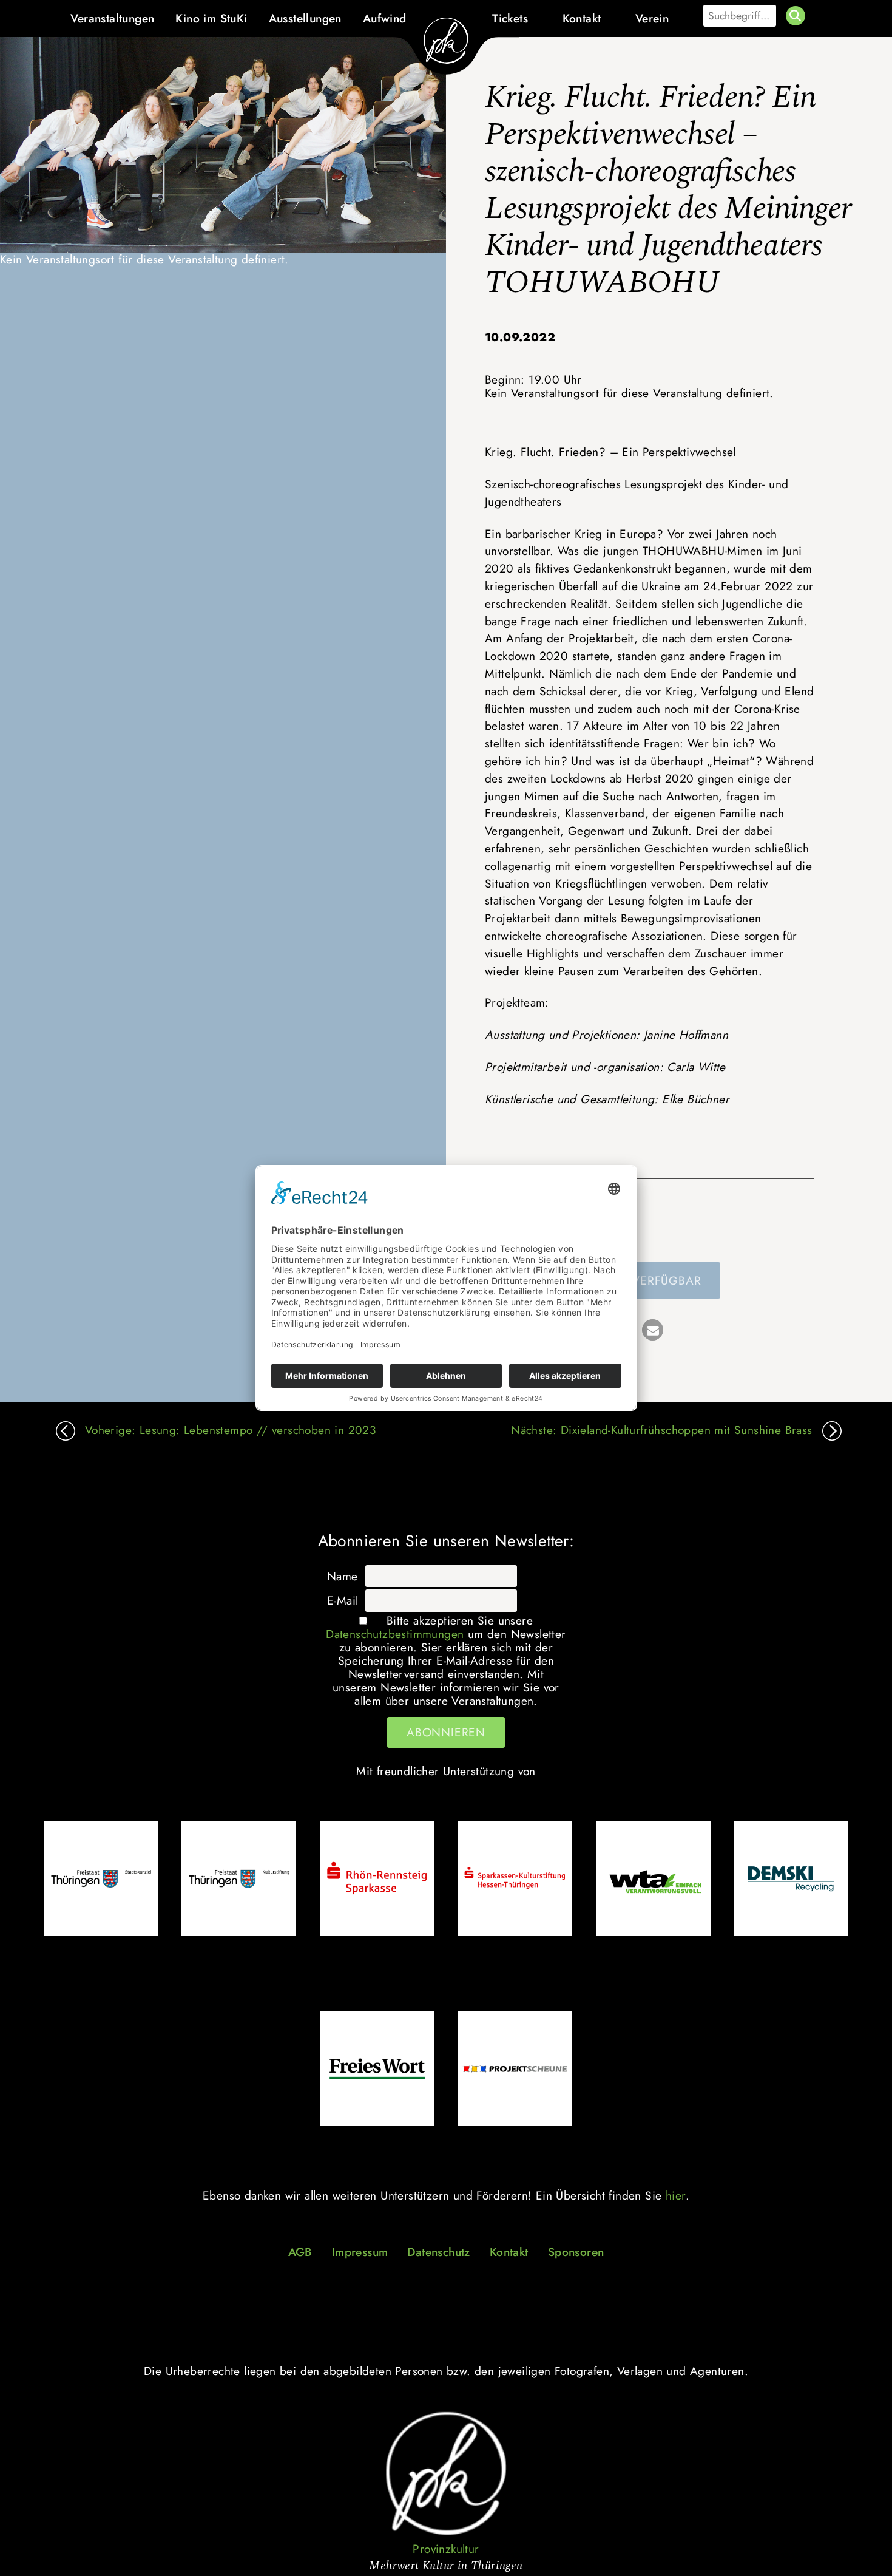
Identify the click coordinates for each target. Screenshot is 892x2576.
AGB (300, 2252)
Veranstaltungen (112, 18)
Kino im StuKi (211, 18)
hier (676, 2195)
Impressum (360, 2252)
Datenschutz (438, 2252)
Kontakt (582, 18)
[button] (653, 1330)
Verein (652, 18)
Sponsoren (576, 2252)
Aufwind (385, 18)
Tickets (510, 18)
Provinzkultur (446, 2549)
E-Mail (343, 1600)
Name (343, 1576)
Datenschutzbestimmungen (395, 1634)
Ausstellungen (305, 18)
